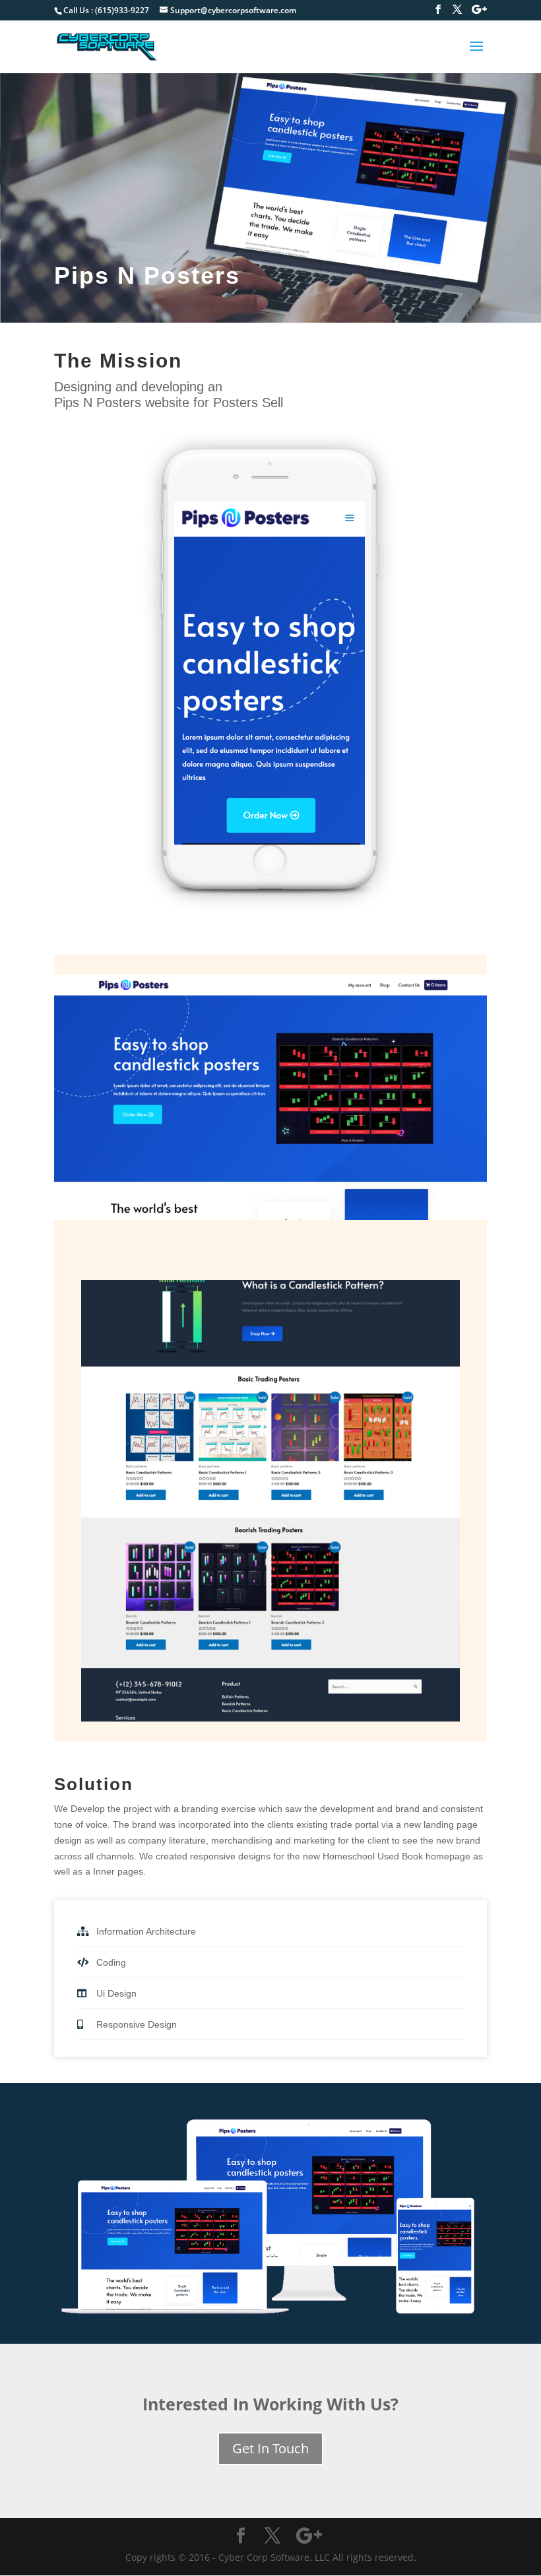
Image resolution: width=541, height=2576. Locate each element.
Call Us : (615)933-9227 (106, 10)
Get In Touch (270, 2448)
